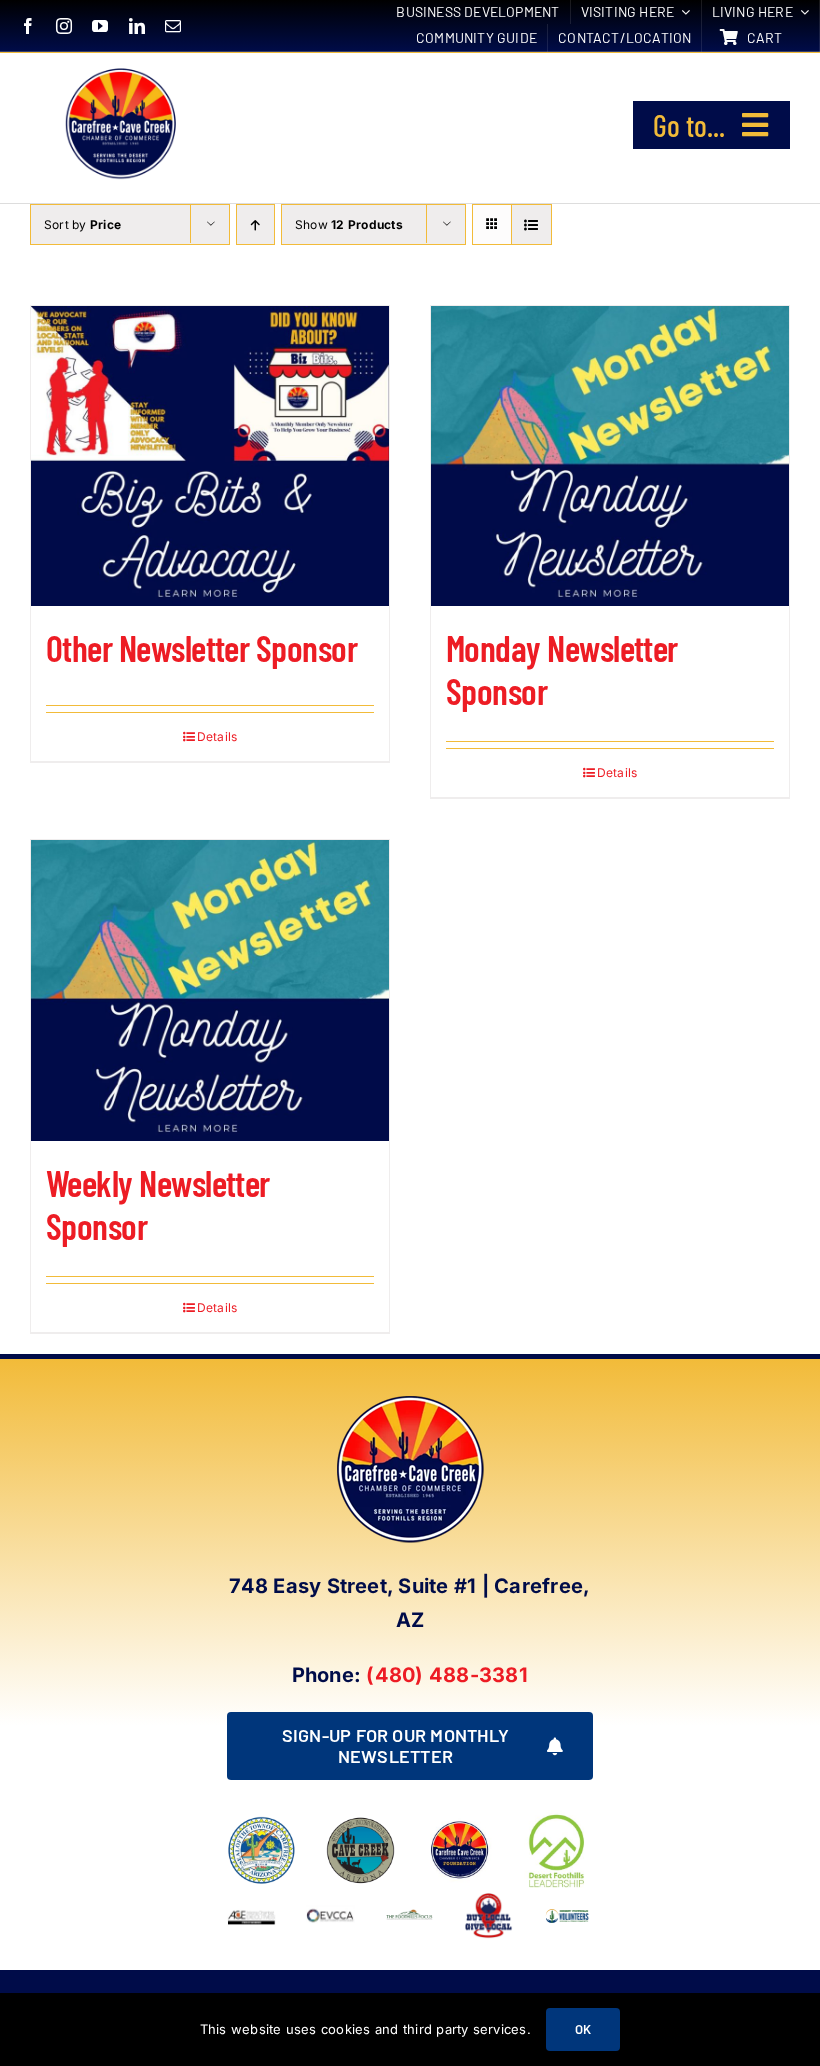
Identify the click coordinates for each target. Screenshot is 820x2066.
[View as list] (531, 224)
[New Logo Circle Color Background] (119, 71)
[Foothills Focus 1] (409, 1916)
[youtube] (100, 26)
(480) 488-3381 (446, 1675)
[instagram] (64, 26)
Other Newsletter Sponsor (201, 647)
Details (217, 736)
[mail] (173, 26)
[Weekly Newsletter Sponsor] (210, 990)
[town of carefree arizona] (261, 1824)
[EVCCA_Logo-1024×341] (330, 1899)
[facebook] (28, 26)
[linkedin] (137, 26)
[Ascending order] (255, 224)
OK (583, 2029)
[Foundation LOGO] (459, 1824)
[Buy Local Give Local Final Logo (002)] (488, 1899)
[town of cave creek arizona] (360, 1824)
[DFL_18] (558, 1818)
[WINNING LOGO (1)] (567, 1911)
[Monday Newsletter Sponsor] (610, 456)
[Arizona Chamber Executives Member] (251, 1899)
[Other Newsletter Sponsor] (210, 456)
